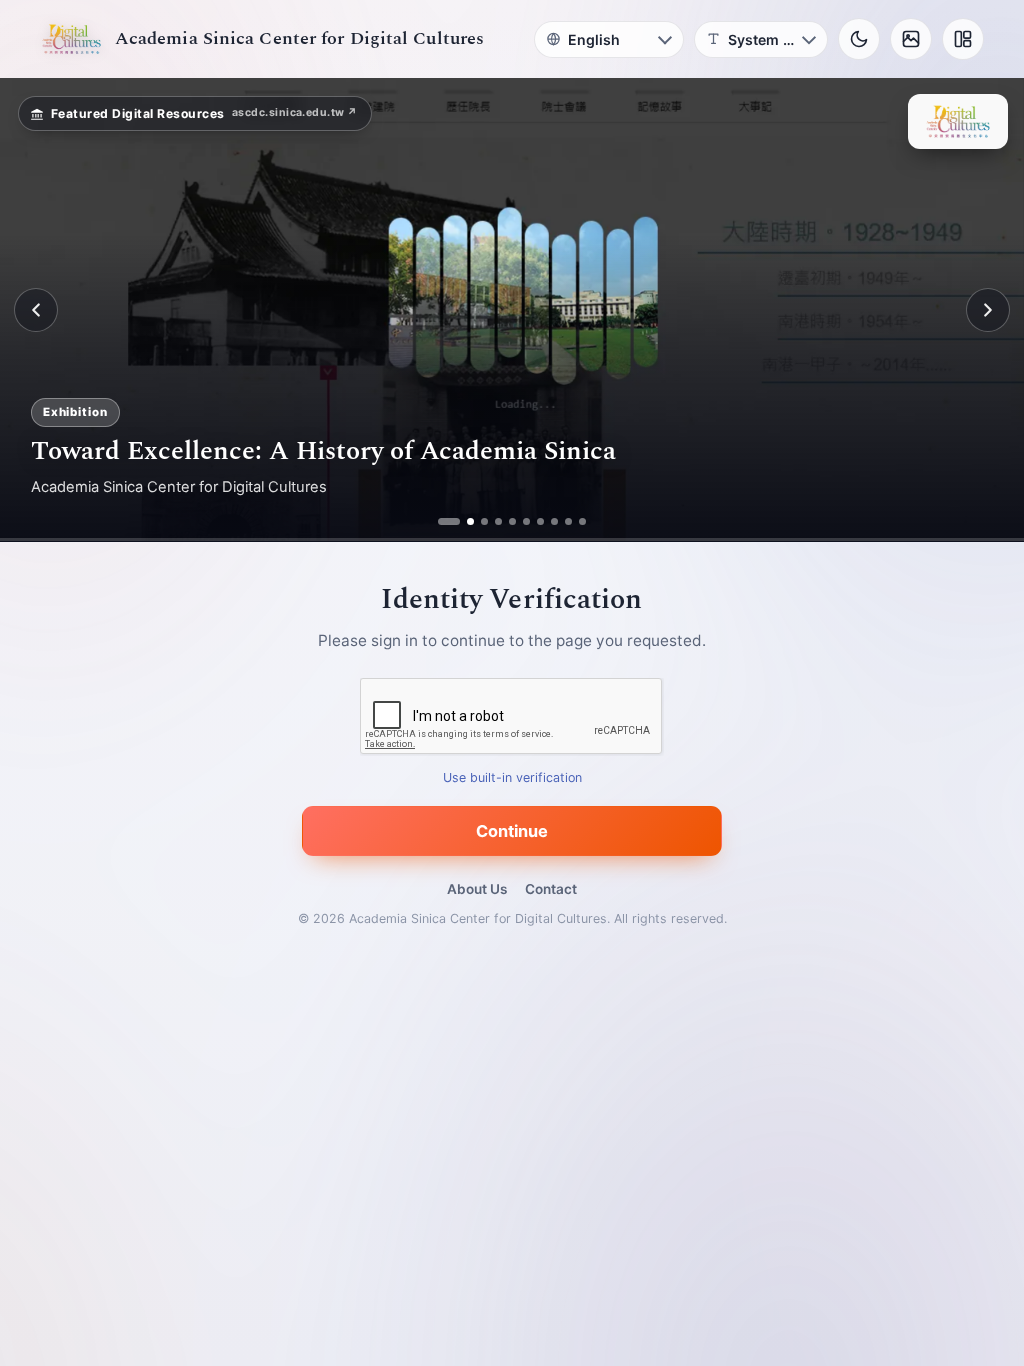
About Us (477, 889)
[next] (988, 310)
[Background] (911, 39)
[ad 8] (554, 521)
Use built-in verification (512, 778)
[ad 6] (526, 521)
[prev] (36, 310)
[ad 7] (540, 521)
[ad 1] (441, 521)
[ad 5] (512, 521)
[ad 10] (582, 521)
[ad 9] (568, 521)
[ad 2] (455, 521)
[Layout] (963, 39)
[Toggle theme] (859, 39)
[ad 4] (498, 521)
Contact (551, 889)
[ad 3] (477, 521)
